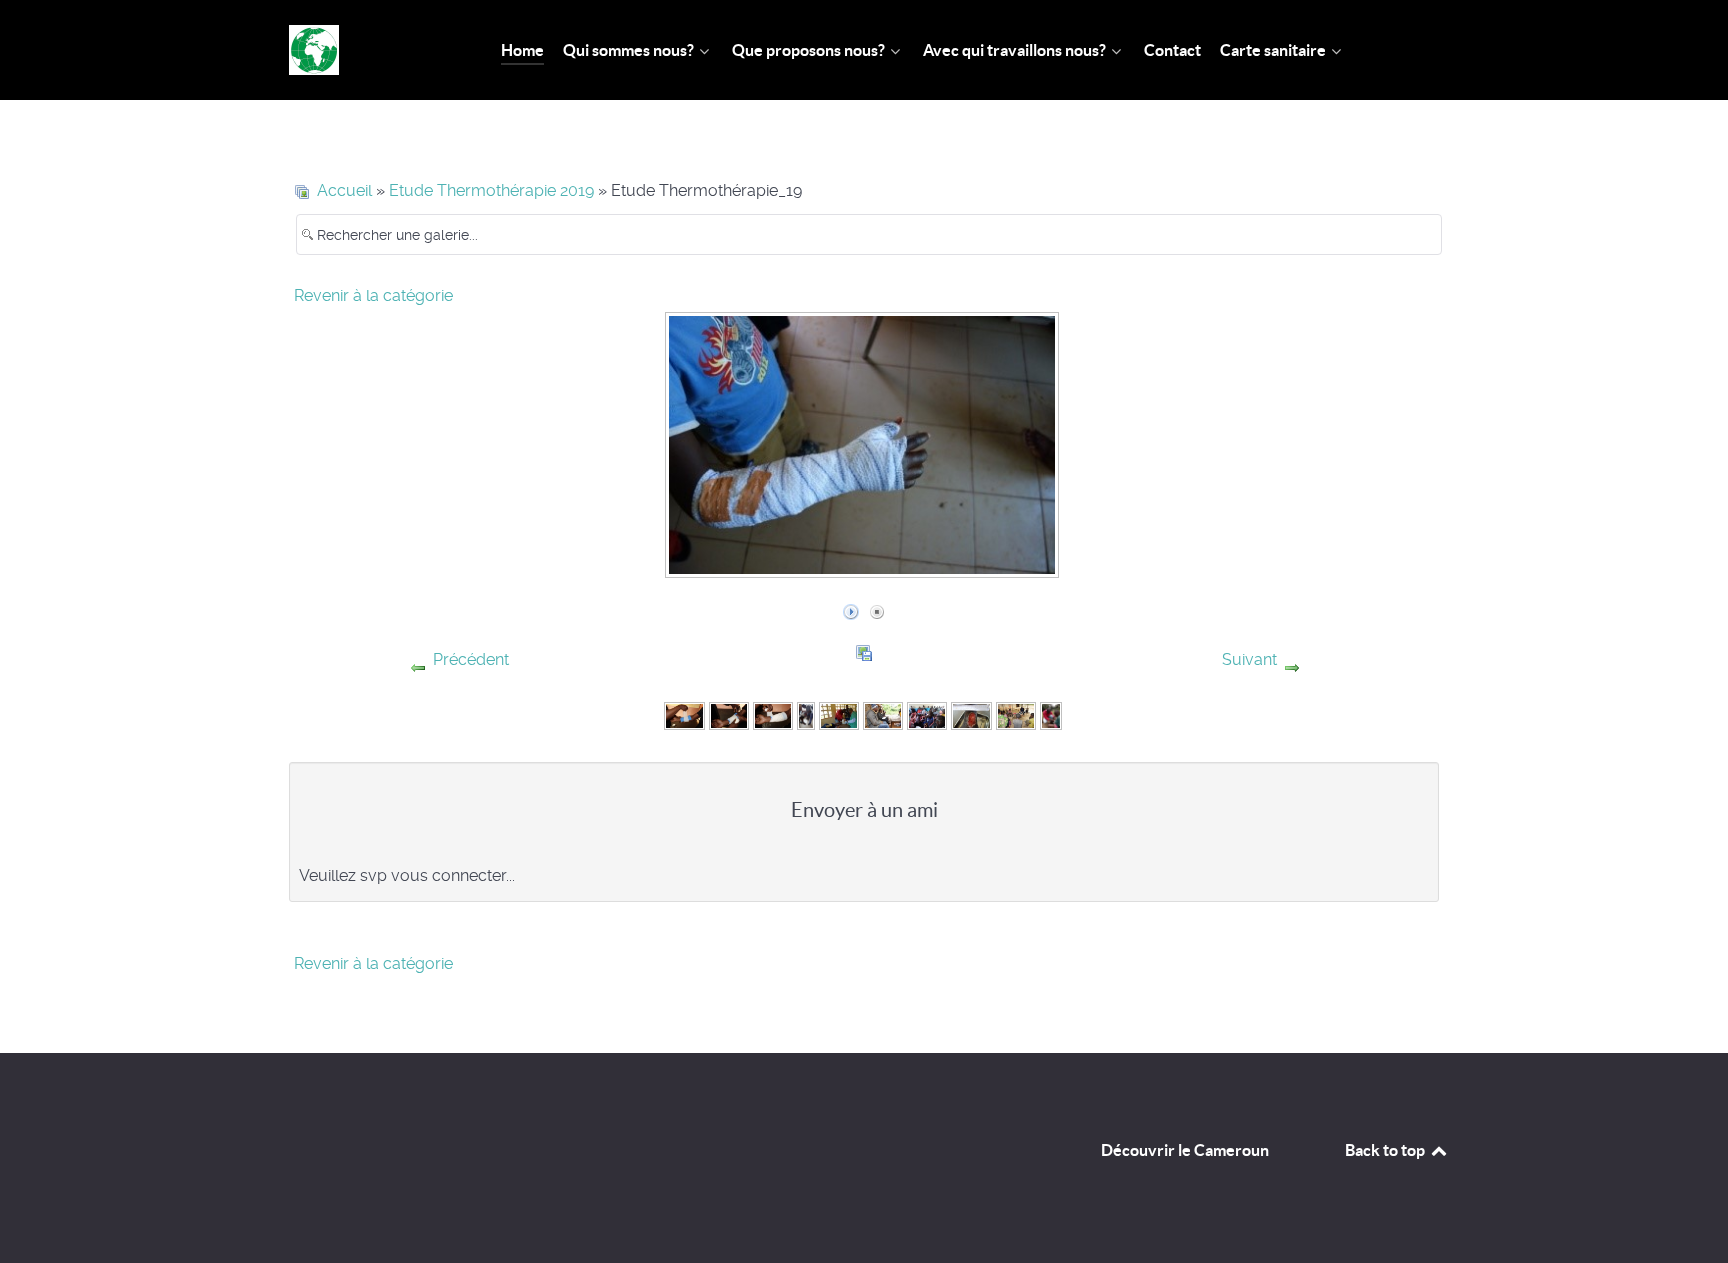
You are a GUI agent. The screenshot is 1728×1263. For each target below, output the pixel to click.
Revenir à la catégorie (373, 295)
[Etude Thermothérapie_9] (1016, 714)
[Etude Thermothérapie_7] (927, 714)
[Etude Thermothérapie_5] (839, 714)
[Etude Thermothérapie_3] (773, 714)
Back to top (1386, 1150)
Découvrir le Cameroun (1185, 1150)
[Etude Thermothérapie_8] (971, 714)
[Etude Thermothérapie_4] (805, 714)
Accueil (344, 190)
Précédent (471, 659)
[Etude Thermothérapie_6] (883, 714)
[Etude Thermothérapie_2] (729, 714)
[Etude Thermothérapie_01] (684, 714)
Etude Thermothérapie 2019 (491, 190)
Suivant (1249, 659)
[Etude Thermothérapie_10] (1051, 714)
